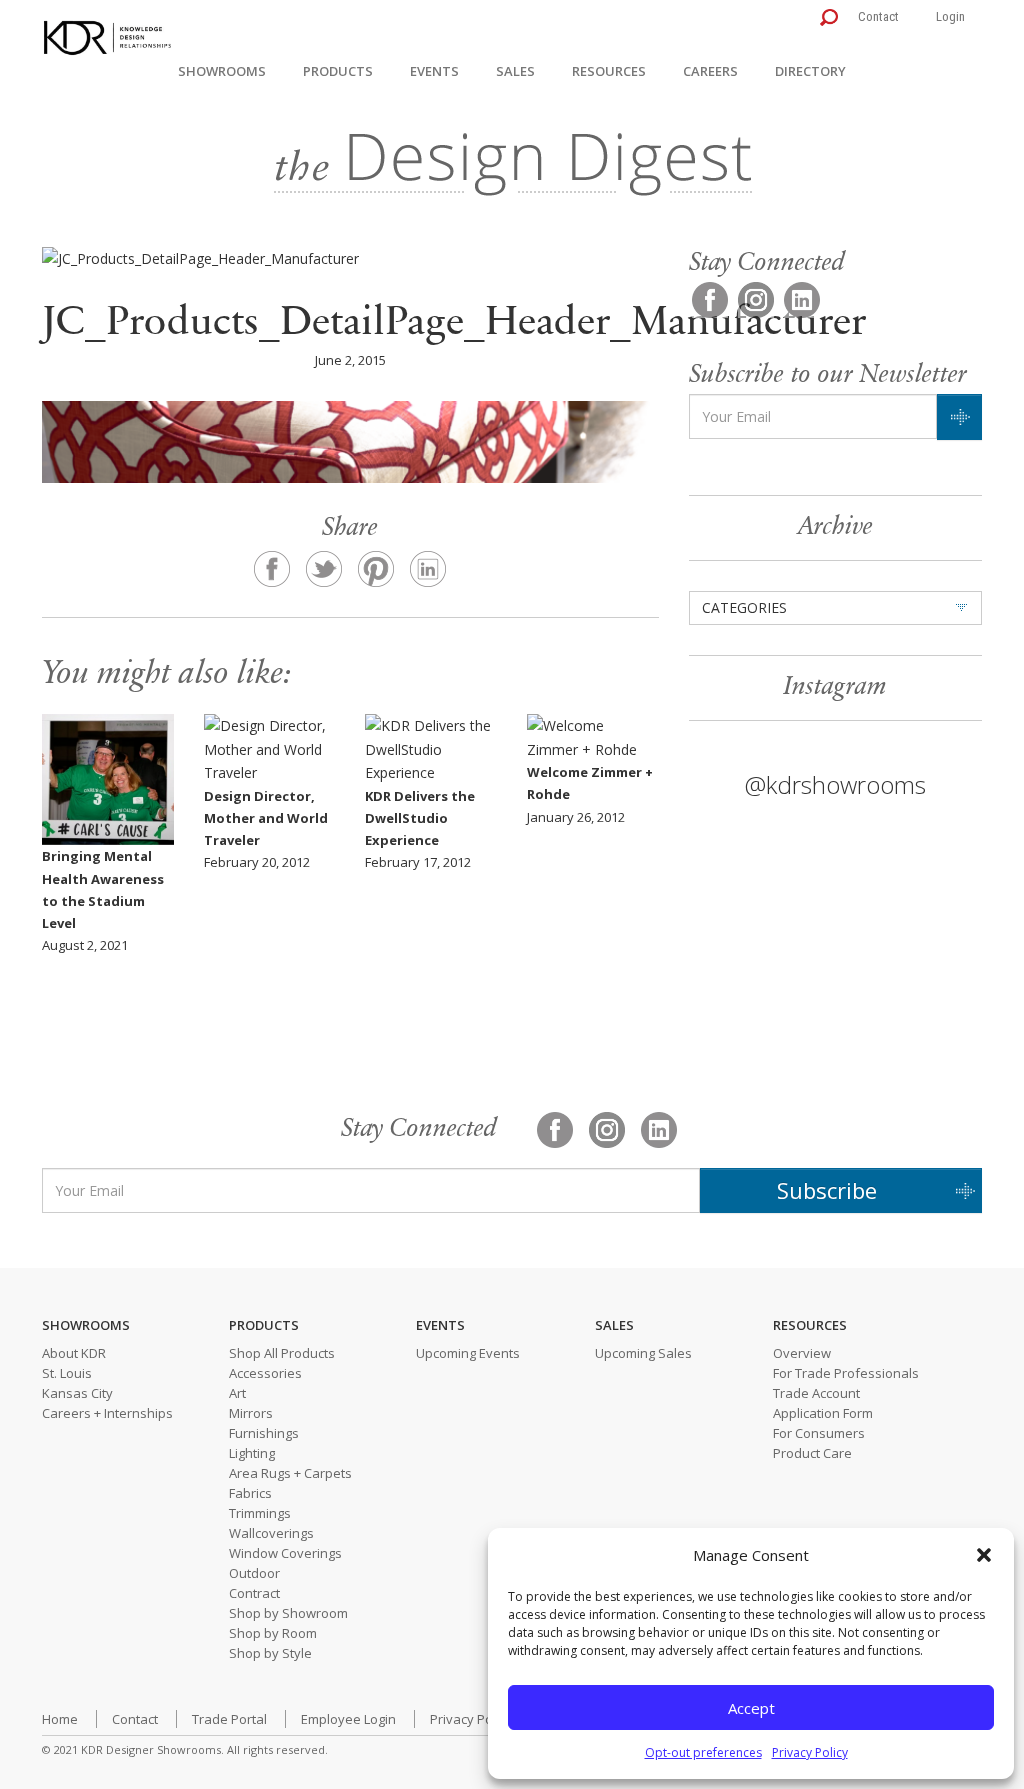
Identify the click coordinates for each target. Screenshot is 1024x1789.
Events (434, 71)
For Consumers (819, 1433)
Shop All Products (282, 1353)
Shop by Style (270, 1653)
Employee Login (348, 1719)
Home (60, 1719)
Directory (810, 71)
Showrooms (222, 71)
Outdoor (254, 1573)
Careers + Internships (107, 1413)
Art (237, 1393)
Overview (802, 1353)
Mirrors (251, 1413)
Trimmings (260, 1513)
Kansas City (77, 1393)
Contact (878, 16)
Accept (751, 1708)
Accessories (265, 1373)
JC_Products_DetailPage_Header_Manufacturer (454, 324)
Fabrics (250, 1493)
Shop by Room (273, 1633)
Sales (515, 71)
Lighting (252, 1453)
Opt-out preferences (703, 1752)
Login (950, 16)
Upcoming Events (468, 1353)
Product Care (812, 1453)
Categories (744, 607)
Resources (609, 71)
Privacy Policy (810, 1752)
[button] (984, 1555)
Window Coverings (285, 1553)
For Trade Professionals (846, 1373)
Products (338, 71)
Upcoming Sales (643, 1353)
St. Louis (67, 1373)
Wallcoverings (271, 1533)
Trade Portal (229, 1719)
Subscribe (827, 1190)
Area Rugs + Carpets (290, 1473)
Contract (254, 1593)
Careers (710, 71)
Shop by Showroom (288, 1613)
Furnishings (264, 1433)
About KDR (74, 1353)
